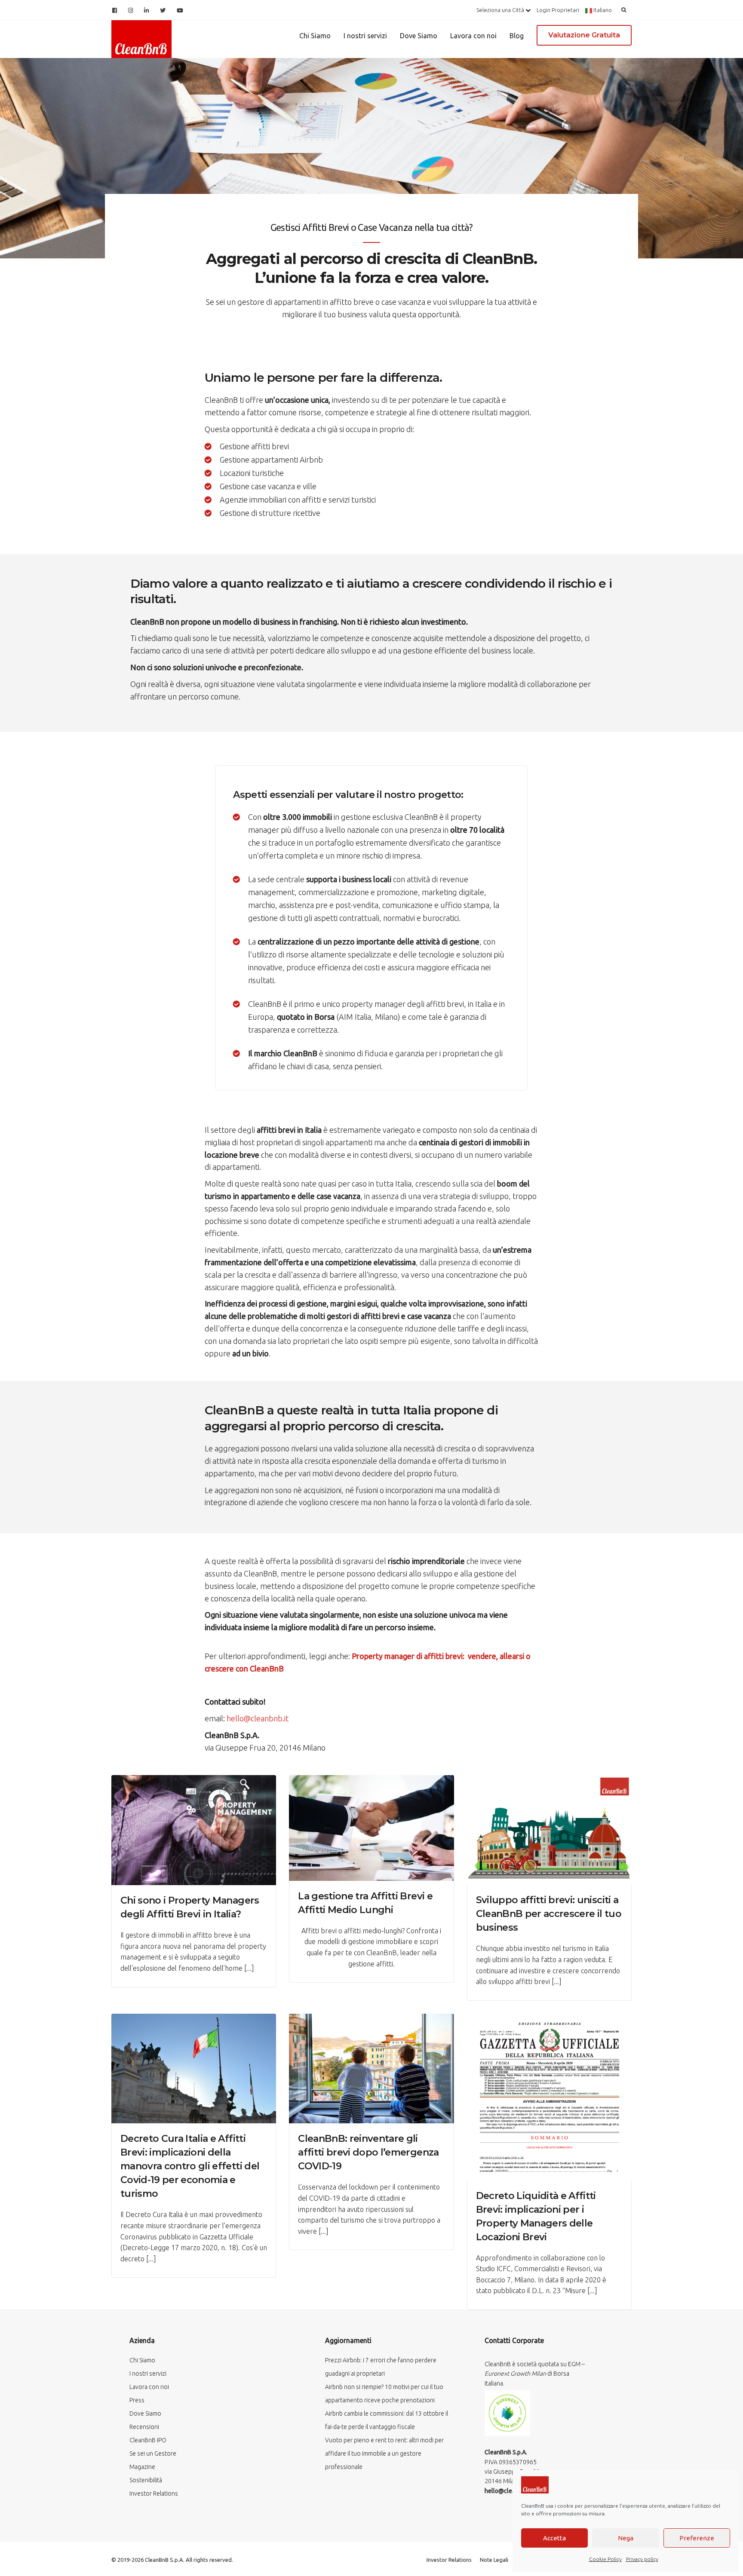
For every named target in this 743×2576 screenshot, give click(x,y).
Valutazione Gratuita (584, 35)
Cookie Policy (605, 2559)
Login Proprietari (558, 10)
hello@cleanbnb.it (258, 1718)
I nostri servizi (365, 36)
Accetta (554, 2538)
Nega (626, 2538)
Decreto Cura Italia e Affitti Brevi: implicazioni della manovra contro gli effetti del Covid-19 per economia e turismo (190, 2166)
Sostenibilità (146, 2480)
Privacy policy (642, 2559)
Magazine (142, 2467)
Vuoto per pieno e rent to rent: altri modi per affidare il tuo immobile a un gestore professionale (384, 2453)
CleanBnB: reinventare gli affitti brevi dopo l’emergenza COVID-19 (368, 2152)
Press (137, 2400)
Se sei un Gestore (153, 2453)
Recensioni (144, 2427)
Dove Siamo (419, 36)
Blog (517, 36)
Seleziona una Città (501, 10)
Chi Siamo (315, 36)
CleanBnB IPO (148, 2440)
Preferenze (697, 2538)
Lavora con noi (473, 36)
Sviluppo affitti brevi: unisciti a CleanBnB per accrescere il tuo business (549, 1914)
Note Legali (494, 2560)
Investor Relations (154, 2493)
